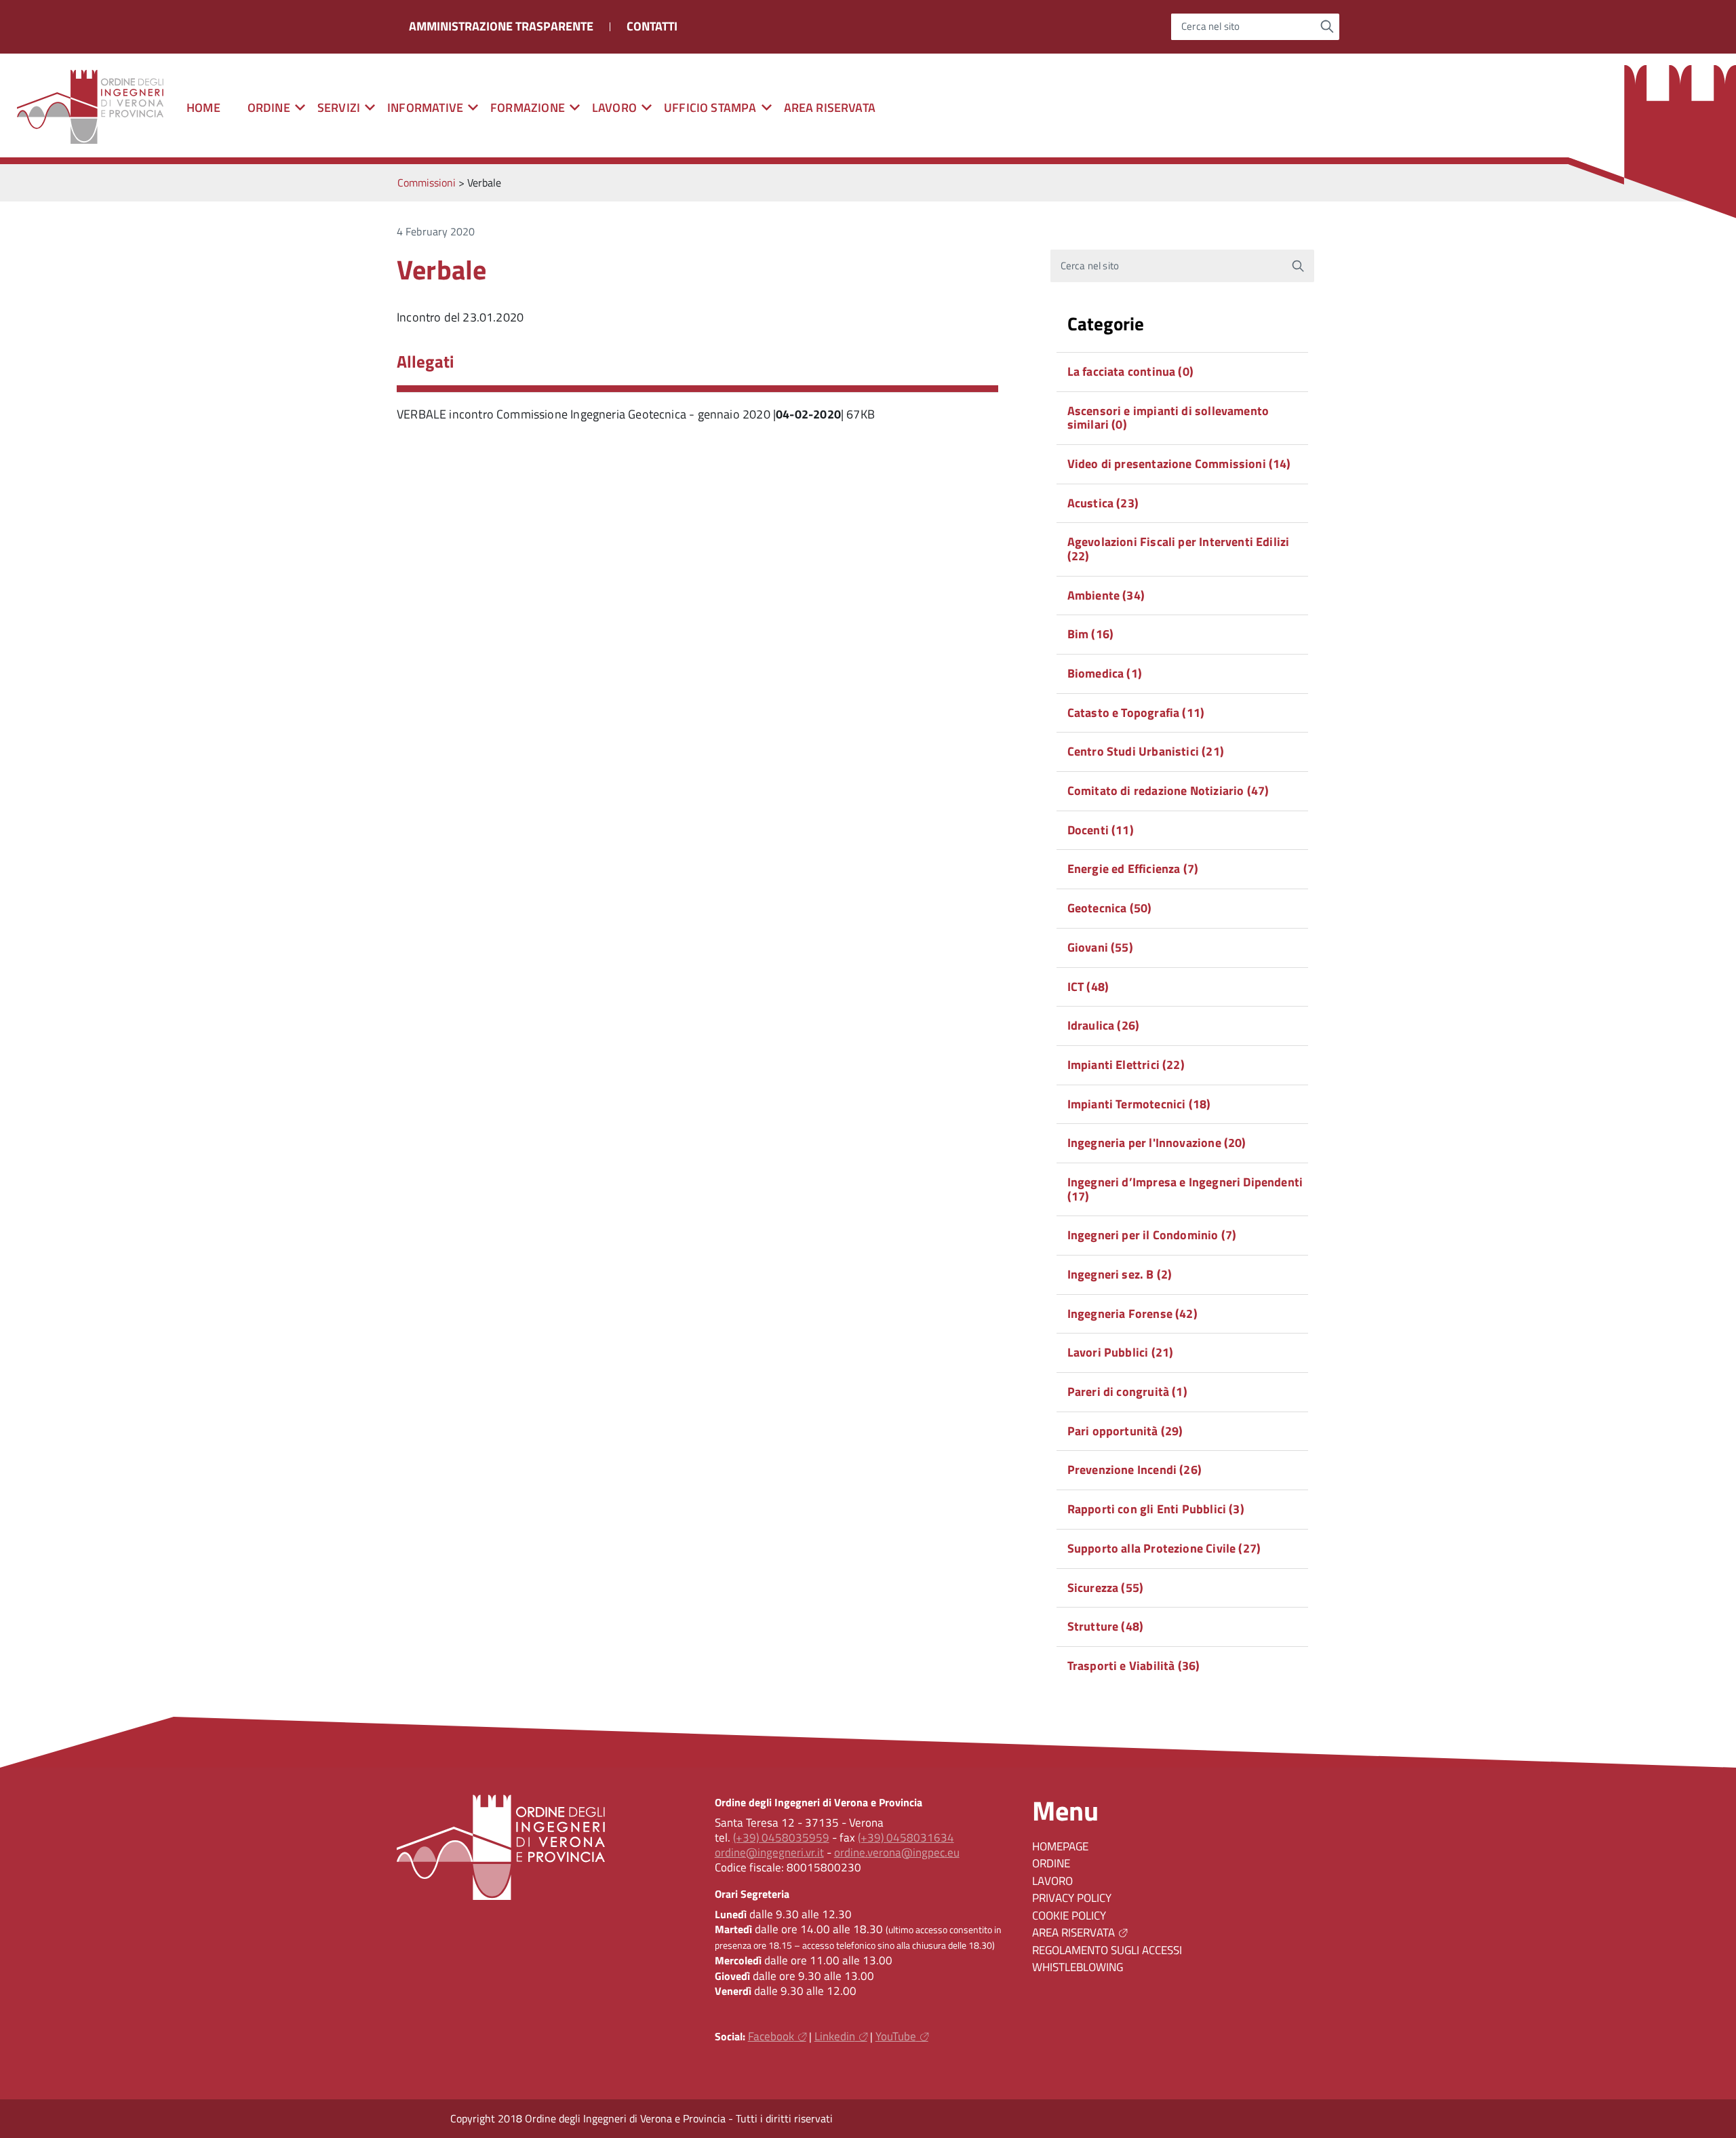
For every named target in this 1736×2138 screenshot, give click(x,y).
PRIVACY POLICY (1072, 1898)
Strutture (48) (1106, 1626)
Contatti (652, 26)
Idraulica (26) (1104, 1025)
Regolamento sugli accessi (1107, 1950)
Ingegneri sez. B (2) (1120, 1274)
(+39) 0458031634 (906, 1838)
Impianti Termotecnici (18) (1139, 1104)
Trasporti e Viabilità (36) (1134, 1666)
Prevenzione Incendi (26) (1135, 1470)
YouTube (896, 2036)
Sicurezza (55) (1106, 1588)
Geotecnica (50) (1110, 908)
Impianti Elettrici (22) (1126, 1065)
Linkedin (835, 2036)
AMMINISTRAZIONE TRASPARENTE (501, 26)
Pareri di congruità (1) (1127, 1392)
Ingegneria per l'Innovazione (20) (1157, 1143)
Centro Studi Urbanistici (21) (1146, 751)
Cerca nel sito (1211, 27)
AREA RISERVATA (830, 108)
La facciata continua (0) (1130, 371)
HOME (203, 108)
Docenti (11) (1101, 830)
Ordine (1051, 1863)
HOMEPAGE (1060, 1846)
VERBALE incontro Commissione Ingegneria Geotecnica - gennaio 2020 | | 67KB (636, 414)
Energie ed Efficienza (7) (1133, 869)
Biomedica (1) (1105, 673)
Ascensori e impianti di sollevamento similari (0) (1168, 418)
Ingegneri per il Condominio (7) (1152, 1235)
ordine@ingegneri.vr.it (769, 1852)
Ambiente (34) (1106, 595)
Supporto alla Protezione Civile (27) (1164, 1548)
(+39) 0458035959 (781, 1838)
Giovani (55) (1100, 947)
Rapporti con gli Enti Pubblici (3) (1156, 1509)
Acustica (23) (1103, 503)
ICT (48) (1088, 987)
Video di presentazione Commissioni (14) (1179, 464)
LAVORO (1052, 1881)
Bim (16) (1090, 634)
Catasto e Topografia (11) (1136, 713)
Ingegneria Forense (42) (1132, 1314)
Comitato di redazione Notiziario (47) (1168, 791)
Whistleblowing (1078, 1967)
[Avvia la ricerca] (1327, 26)
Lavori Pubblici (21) (1121, 1352)
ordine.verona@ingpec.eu (897, 1852)
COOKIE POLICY (1069, 1916)
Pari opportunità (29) (1125, 1431)
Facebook (771, 2036)
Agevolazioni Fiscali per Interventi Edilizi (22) (1179, 549)
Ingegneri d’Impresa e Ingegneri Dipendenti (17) (1185, 1189)
